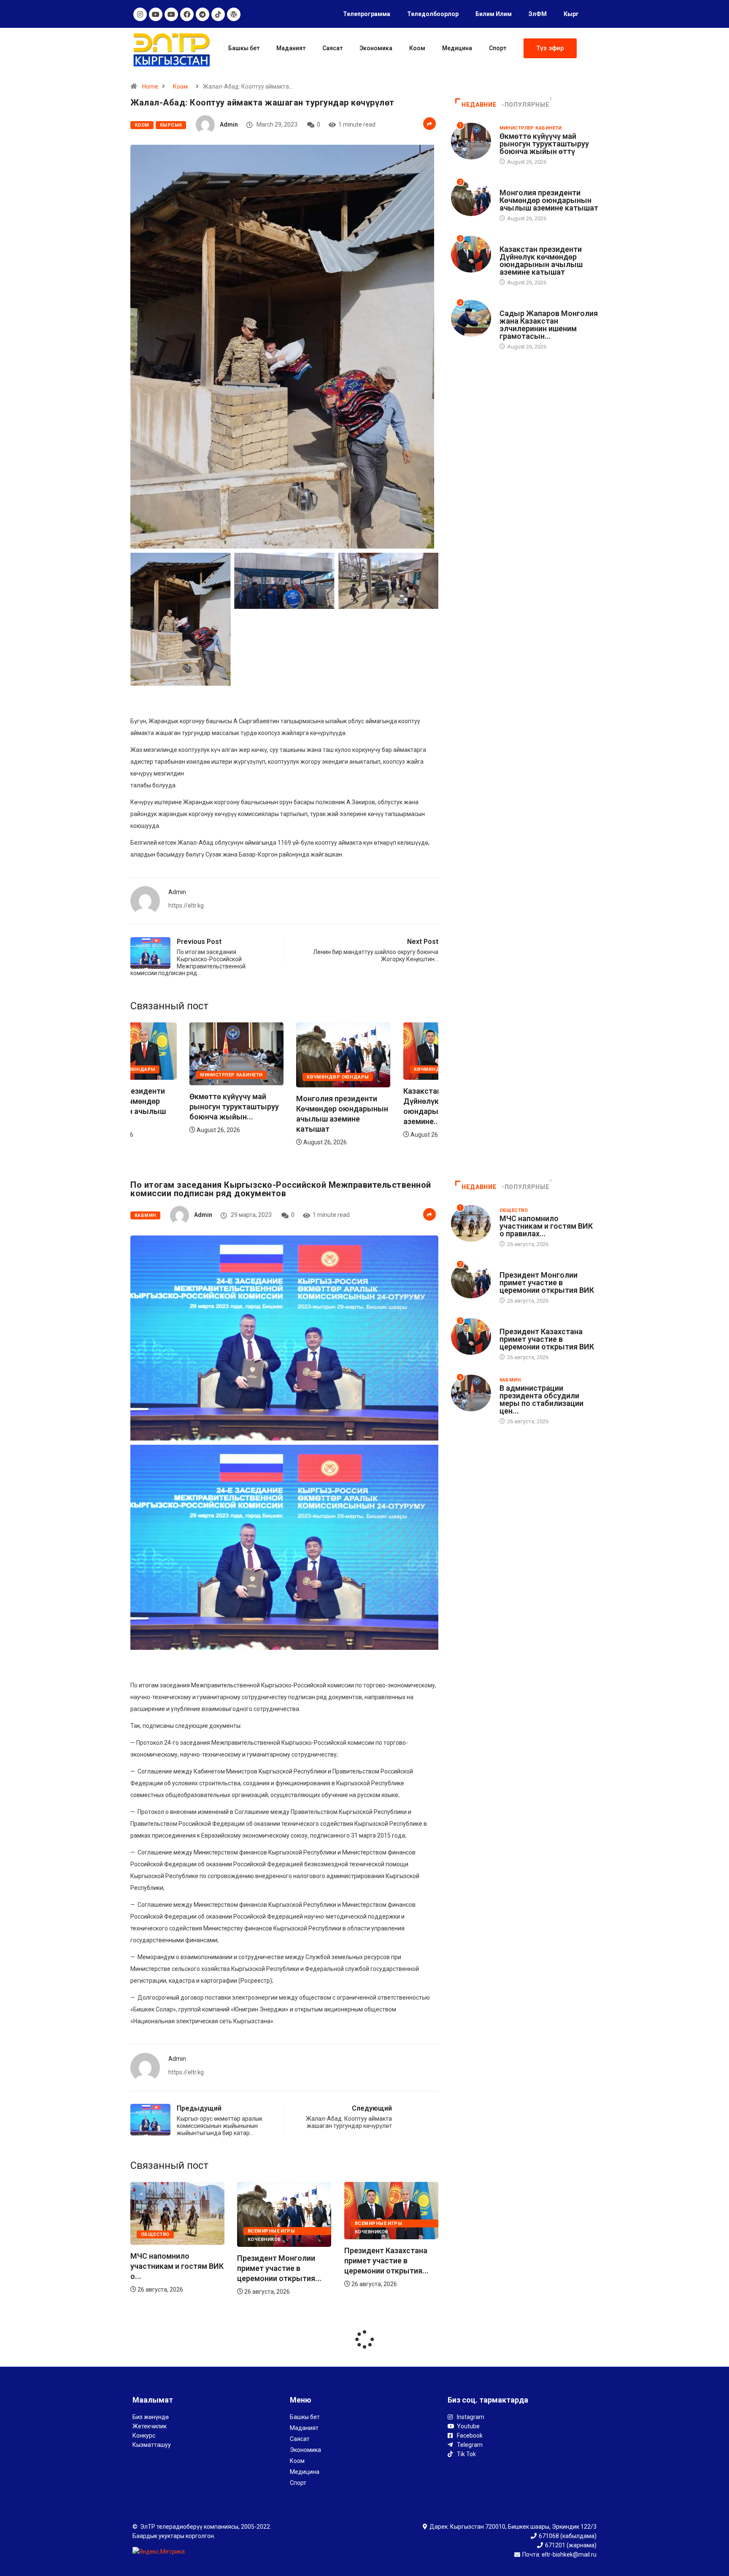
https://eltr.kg (186, 906)
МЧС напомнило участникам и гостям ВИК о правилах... (546, 1226)
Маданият (291, 48)
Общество (369, 2234)
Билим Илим (494, 14)
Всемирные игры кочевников (165, 2232)
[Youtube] (156, 14)
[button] (550, 48)
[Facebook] (187, 14)
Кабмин (145, 1215)
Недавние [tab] (479, 105)
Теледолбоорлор (433, 14)
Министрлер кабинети (386, 1075)
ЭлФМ (538, 14)
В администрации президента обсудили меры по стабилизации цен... (541, 1399)
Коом (417, 48)
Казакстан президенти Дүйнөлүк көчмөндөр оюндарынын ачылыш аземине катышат (541, 261)
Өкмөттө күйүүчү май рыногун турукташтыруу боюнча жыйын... (389, 1107)
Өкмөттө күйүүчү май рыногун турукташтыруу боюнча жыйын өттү (544, 144)
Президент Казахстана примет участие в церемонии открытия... (279, 2261)
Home (150, 86)
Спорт (498, 48)
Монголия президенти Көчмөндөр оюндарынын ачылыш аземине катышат (549, 200)
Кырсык (171, 125)
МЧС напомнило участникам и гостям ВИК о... (391, 2266)
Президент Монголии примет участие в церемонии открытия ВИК (547, 1283)
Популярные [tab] (527, 105)
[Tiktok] (218, 14)
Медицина (457, 48)
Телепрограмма (367, 14)
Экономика (376, 48)
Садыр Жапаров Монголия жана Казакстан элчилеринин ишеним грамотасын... (549, 325)
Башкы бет (244, 48)
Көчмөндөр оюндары (172, 1077)
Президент (515, 305)
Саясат (332, 48)
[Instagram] (140, 14)
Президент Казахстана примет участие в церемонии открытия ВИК (547, 1339)
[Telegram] (202, 14)
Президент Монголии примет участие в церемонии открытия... (173, 2268)
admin (229, 124)
